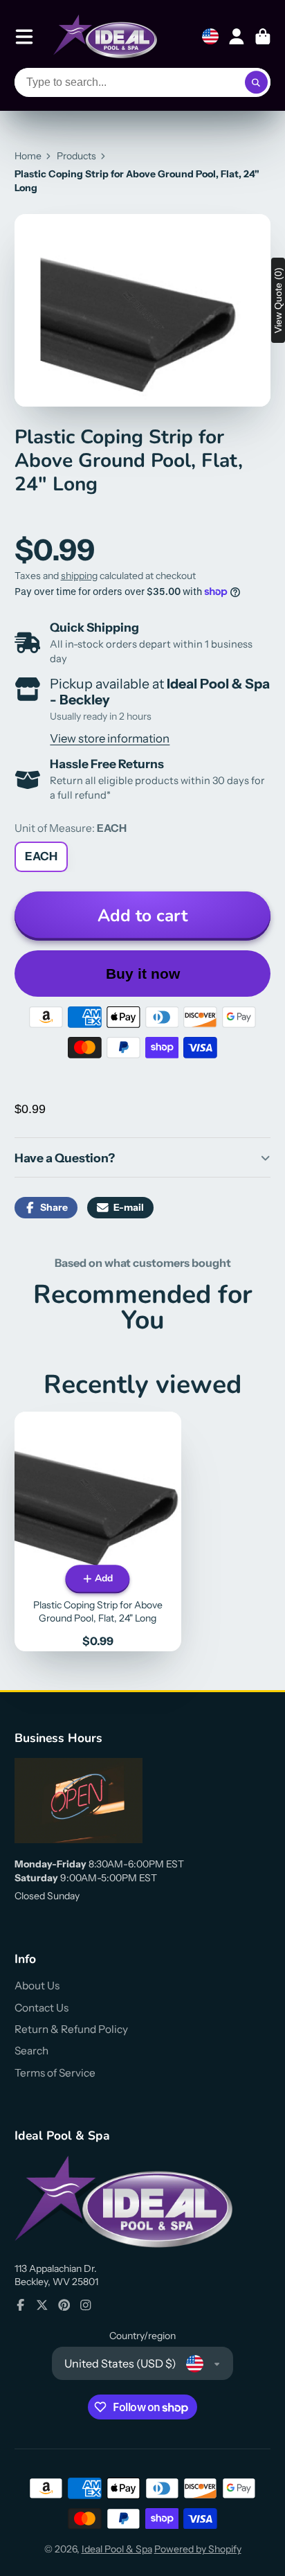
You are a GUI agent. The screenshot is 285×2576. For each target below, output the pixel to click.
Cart (263, 37)
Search (31, 2051)
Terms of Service (55, 2073)
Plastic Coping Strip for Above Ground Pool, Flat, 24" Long (98, 1531)
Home (28, 156)
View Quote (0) (278, 300)
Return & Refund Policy (71, 2029)
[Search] (257, 82)
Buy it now (143, 974)
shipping (79, 576)
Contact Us (42, 2008)
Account (237, 37)
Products (76, 156)
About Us (37, 1986)
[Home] (105, 36)
